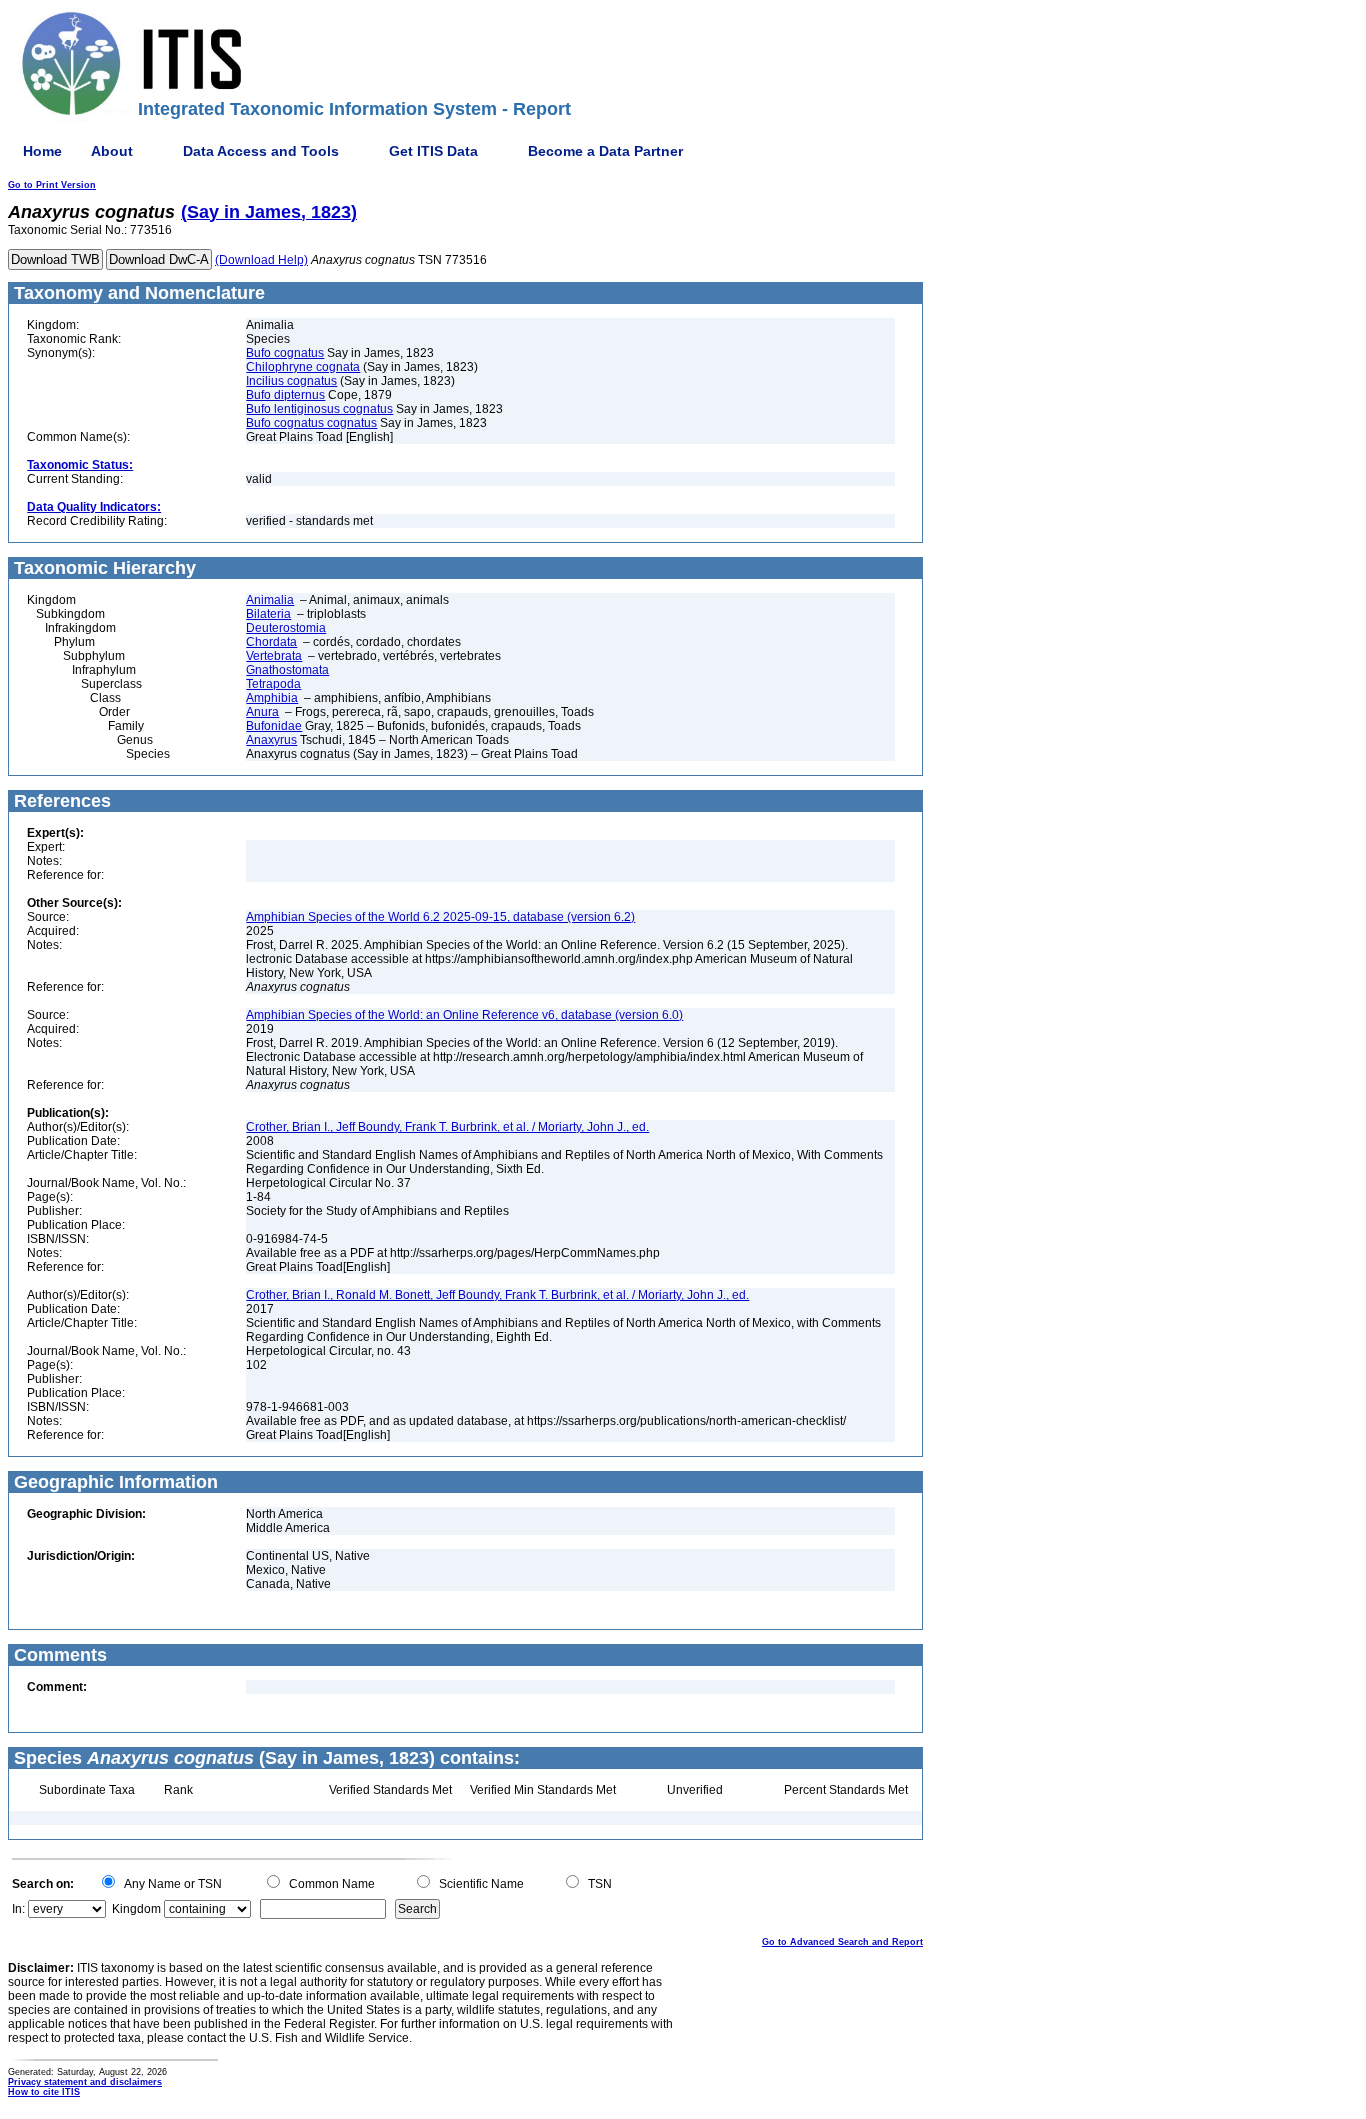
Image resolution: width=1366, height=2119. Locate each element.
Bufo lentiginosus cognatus (319, 409)
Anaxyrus (271, 740)
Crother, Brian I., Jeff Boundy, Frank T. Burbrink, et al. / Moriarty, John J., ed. (447, 1127)
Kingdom (136, 1909)
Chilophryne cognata (303, 367)
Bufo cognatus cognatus (311, 423)
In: (18, 1909)
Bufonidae (274, 726)
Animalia (270, 600)
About (112, 151)
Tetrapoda (273, 684)
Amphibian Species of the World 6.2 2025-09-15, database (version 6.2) (440, 917)
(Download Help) (261, 260)
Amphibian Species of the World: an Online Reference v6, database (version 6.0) (464, 1015)
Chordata (271, 642)
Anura (262, 712)
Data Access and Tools (261, 151)
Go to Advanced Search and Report (842, 1942)
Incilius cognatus (291, 381)
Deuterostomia (286, 628)
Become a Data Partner (605, 151)
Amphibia (272, 698)
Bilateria (268, 614)
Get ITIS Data (433, 151)
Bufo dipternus (285, 395)
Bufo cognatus (285, 353)
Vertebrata (274, 656)
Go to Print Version (52, 185)
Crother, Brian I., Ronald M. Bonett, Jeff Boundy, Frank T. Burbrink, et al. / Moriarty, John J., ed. (497, 1295)
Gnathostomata (287, 670)
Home (42, 151)
